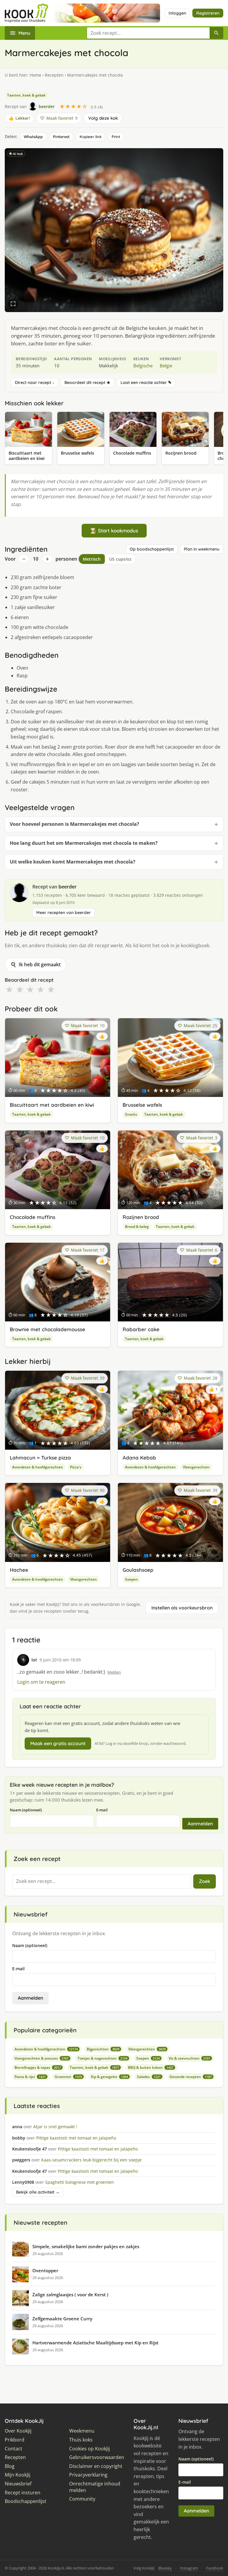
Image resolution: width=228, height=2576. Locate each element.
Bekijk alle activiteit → (38, 2192)
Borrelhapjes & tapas (38, 2067)
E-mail (102, 1810)
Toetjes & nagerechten (102, 2058)
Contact (14, 2449)
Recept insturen (23, 2493)
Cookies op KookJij (90, 2449)
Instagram (189, 2568)
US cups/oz (120, 559)
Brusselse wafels (142, 1105)
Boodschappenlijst (26, 2501)
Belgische (143, 366)
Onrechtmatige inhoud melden (95, 2487)
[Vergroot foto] (13, 304)
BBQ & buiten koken (151, 2067)
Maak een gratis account (58, 1743)
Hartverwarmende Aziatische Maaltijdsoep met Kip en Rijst (95, 2343)
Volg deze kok (103, 118)
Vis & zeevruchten (189, 2058)
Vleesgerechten (196, 1467)
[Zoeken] (216, 33)
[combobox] (148, 33)
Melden (114, 1672)
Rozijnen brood (141, 1217)
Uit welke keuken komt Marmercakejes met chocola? (73, 862)
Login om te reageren (41, 1682)
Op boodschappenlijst (152, 549)
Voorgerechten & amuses (42, 2058)
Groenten (68, 2077)
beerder (68, 887)
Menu (24, 33)
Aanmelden (200, 1824)
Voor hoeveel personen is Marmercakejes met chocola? (75, 824)
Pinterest (61, 137)
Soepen (131, 1579)
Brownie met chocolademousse (47, 1329)
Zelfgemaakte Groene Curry (62, 2319)
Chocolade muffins (33, 1217)
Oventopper (45, 2270)
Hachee (19, 1570)
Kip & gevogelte (109, 2077)
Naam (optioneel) (26, 1810)
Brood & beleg (137, 1227)
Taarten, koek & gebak (26, 95)
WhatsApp (33, 137)
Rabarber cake (141, 1329)
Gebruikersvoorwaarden (97, 2457)
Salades (149, 2077)
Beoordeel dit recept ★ (87, 382)
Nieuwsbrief (18, 2484)
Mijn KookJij (18, 2475)
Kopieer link (91, 137)
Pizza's (76, 1467)
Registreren (208, 13)
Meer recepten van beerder (64, 913)
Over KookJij (18, 2431)
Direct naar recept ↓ (35, 382)
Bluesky (165, 2568)
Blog (10, 2466)
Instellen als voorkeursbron (182, 1608)
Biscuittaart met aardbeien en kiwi (52, 1105)
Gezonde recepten (191, 2077)
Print (116, 137)
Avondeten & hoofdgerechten (38, 1467)
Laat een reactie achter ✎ (146, 382)
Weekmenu (82, 2431)
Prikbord (15, 2440)
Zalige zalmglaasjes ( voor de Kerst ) (70, 2294)
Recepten (54, 75)
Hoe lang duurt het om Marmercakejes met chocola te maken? (84, 843)
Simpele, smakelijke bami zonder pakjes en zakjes (86, 2246)
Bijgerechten (103, 2049)
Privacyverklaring (88, 2475)
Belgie (166, 366)
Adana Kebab (139, 1458)
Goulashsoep (138, 1570)
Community (82, 2499)
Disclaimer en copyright (96, 2466)
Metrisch (92, 559)
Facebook (215, 2568)
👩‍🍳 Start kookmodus (114, 530)
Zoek (205, 1881)
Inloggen (177, 13)
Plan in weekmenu (202, 549)
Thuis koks (81, 2440)
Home (35, 75)
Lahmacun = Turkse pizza (40, 1458)
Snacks (131, 1114)
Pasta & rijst (30, 2077)
